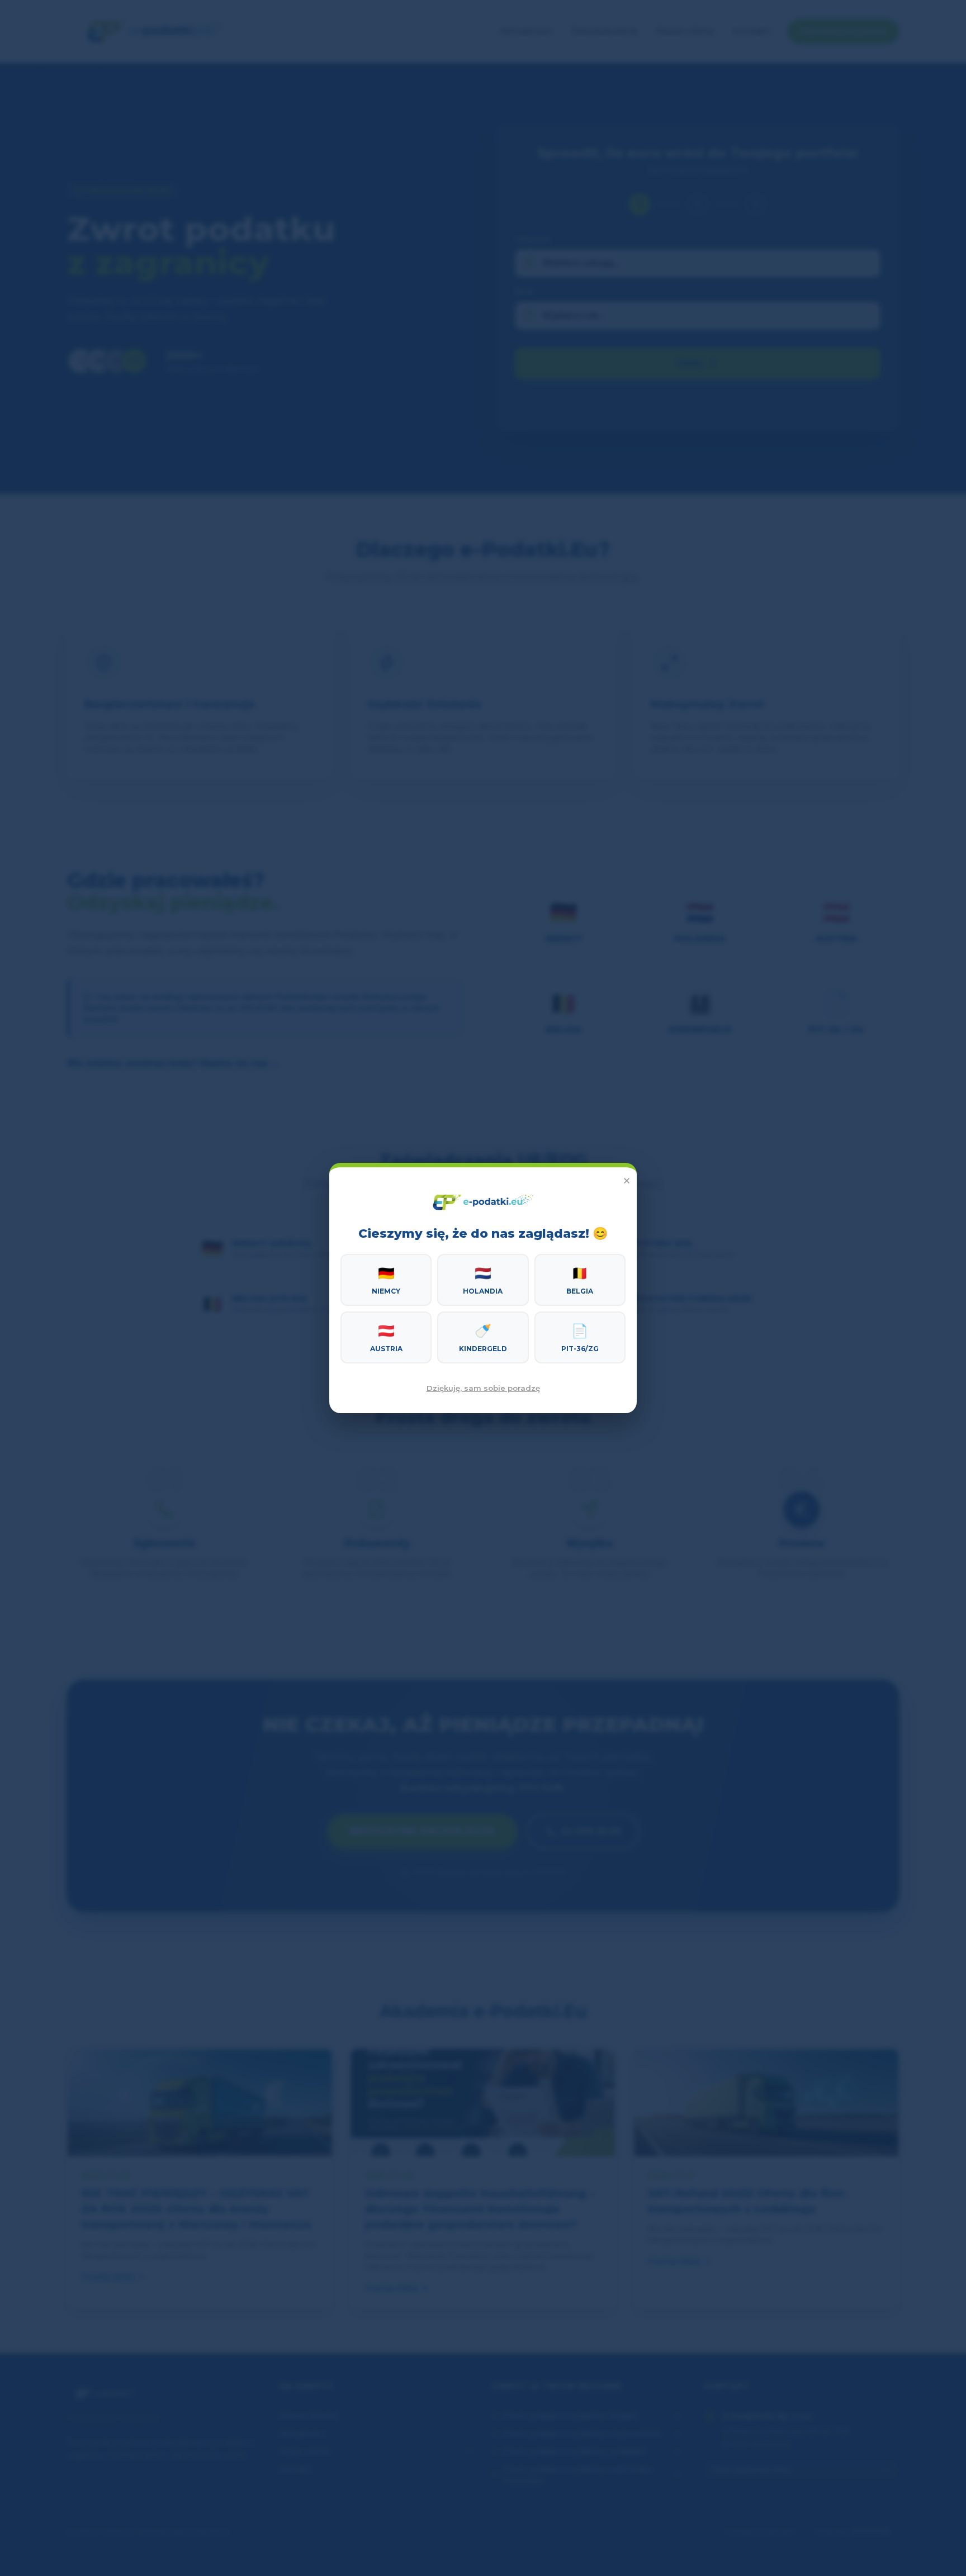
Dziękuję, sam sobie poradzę (483, 1388)
